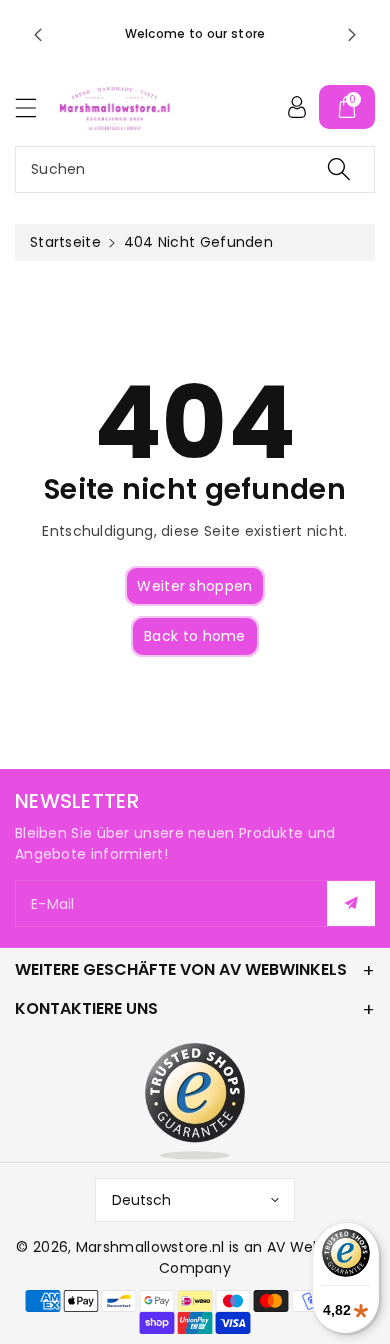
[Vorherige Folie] (38, 35)
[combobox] (195, 169)
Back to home (195, 636)
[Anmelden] (297, 107)
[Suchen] (339, 169)
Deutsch (141, 1200)
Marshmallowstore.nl (150, 1247)
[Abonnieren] (351, 903)
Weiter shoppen (194, 586)
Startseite (65, 242)
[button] (35, 107)
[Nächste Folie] (352, 35)
